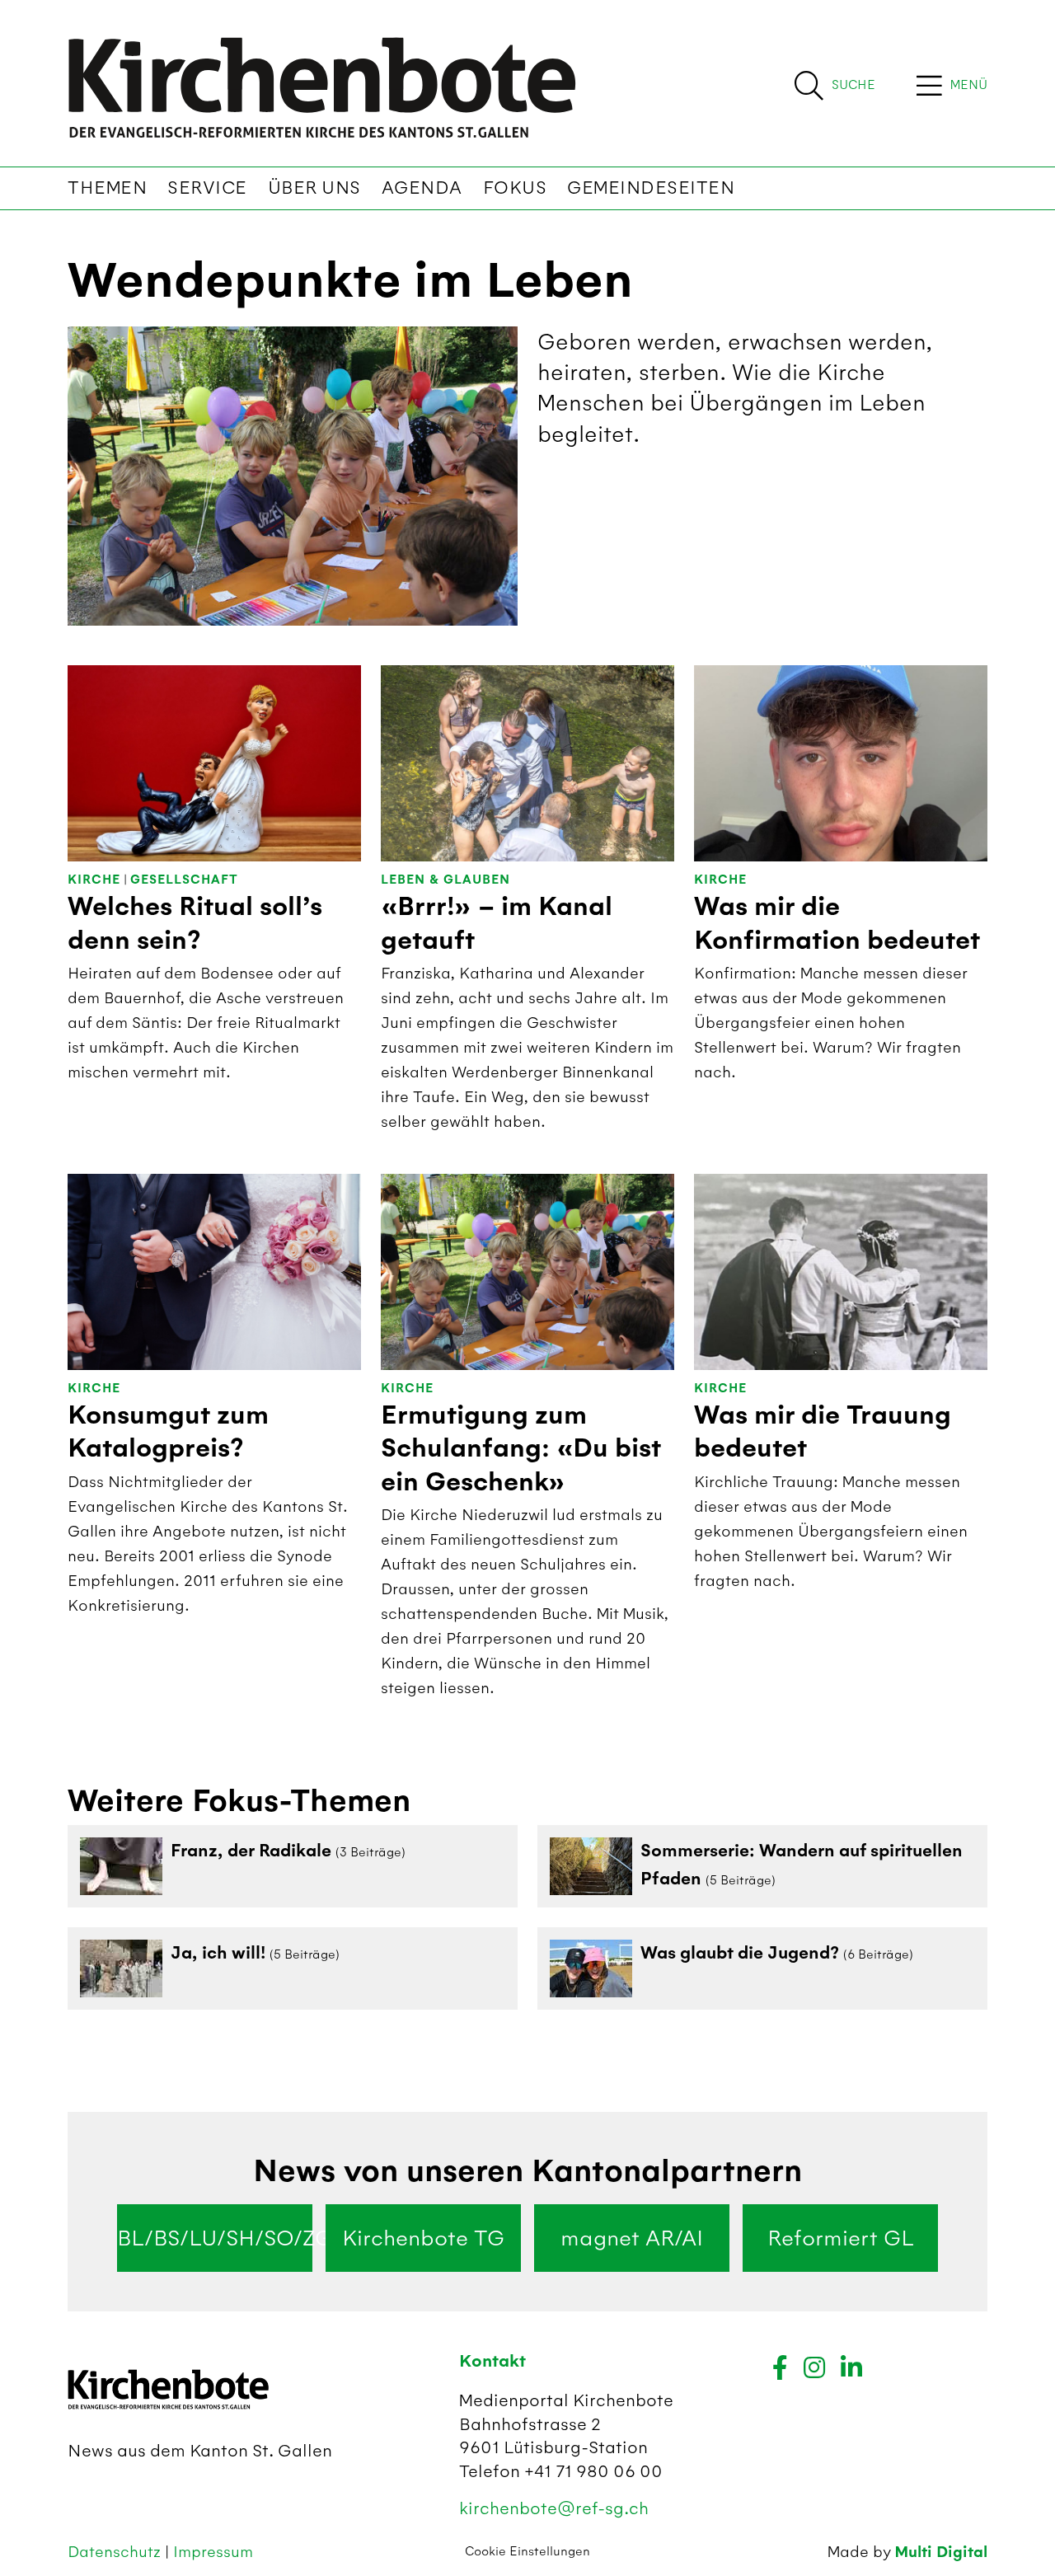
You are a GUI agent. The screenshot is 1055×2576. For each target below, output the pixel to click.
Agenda (422, 188)
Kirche (94, 880)
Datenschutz (116, 2552)
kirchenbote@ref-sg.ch (554, 2508)
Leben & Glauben (445, 880)
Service (207, 188)
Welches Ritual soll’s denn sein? (195, 923)
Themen (107, 188)
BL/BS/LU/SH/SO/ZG (215, 2238)
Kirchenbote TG (423, 2238)
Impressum (213, 2552)
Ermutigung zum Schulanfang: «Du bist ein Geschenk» (521, 1449)
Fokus (515, 188)
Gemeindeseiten (651, 188)
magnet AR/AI (632, 2238)
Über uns (314, 188)
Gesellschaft (184, 880)
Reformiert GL (841, 2238)
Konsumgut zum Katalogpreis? (168, 1432)
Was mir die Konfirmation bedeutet (837, 923)
